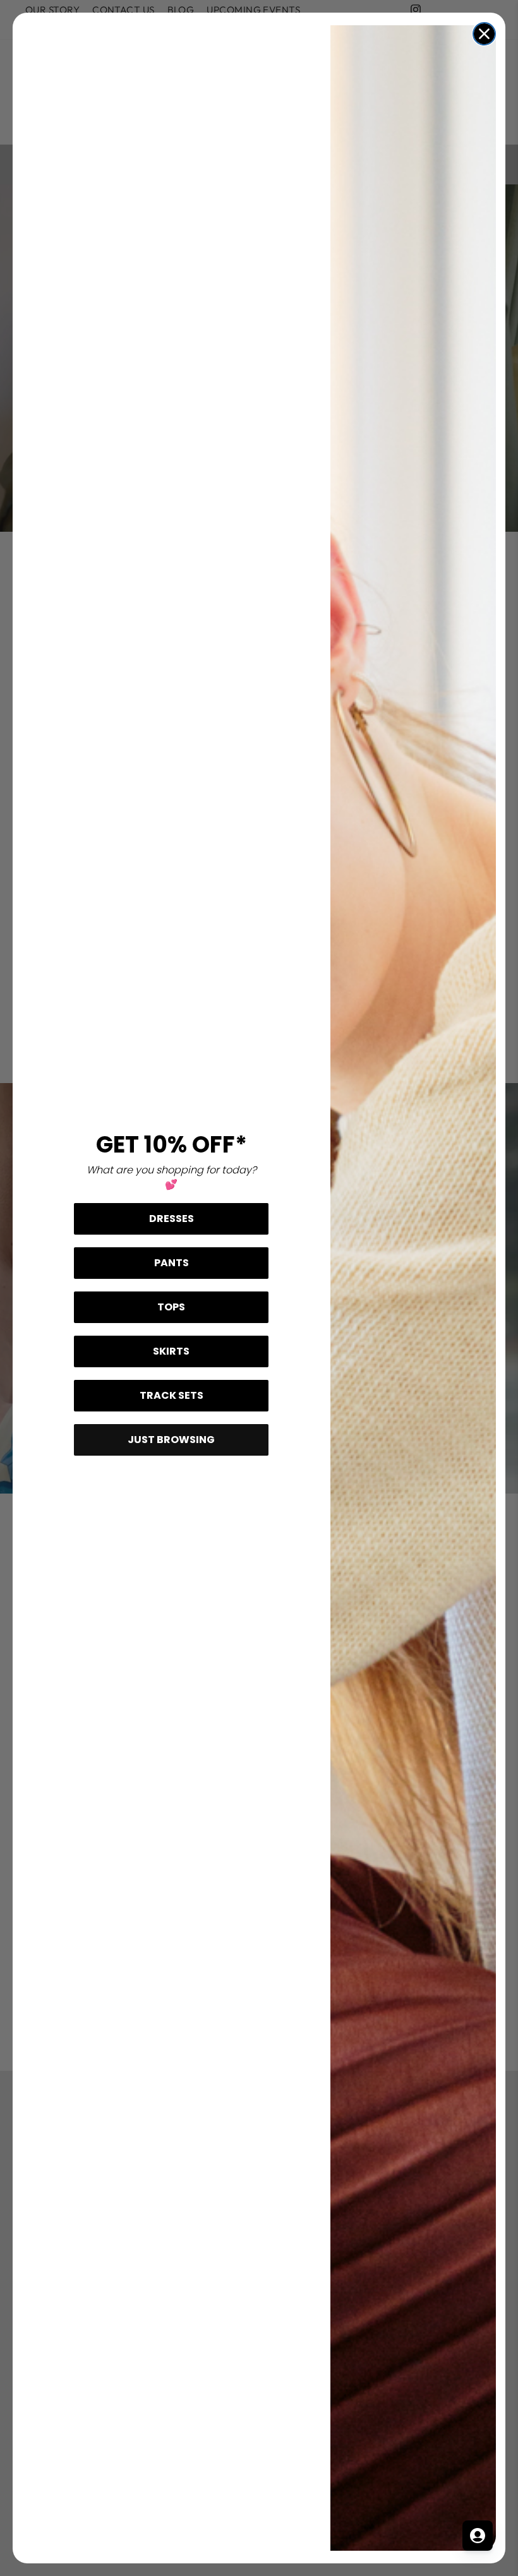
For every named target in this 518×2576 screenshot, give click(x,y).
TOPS (171, 1307)
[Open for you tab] (478, 2536)
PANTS (172, 1263)
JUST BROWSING (171, 1440)
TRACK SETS (172, 1395)
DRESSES (172, 1219)
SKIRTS (171, 1351)
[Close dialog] (484, 34)
